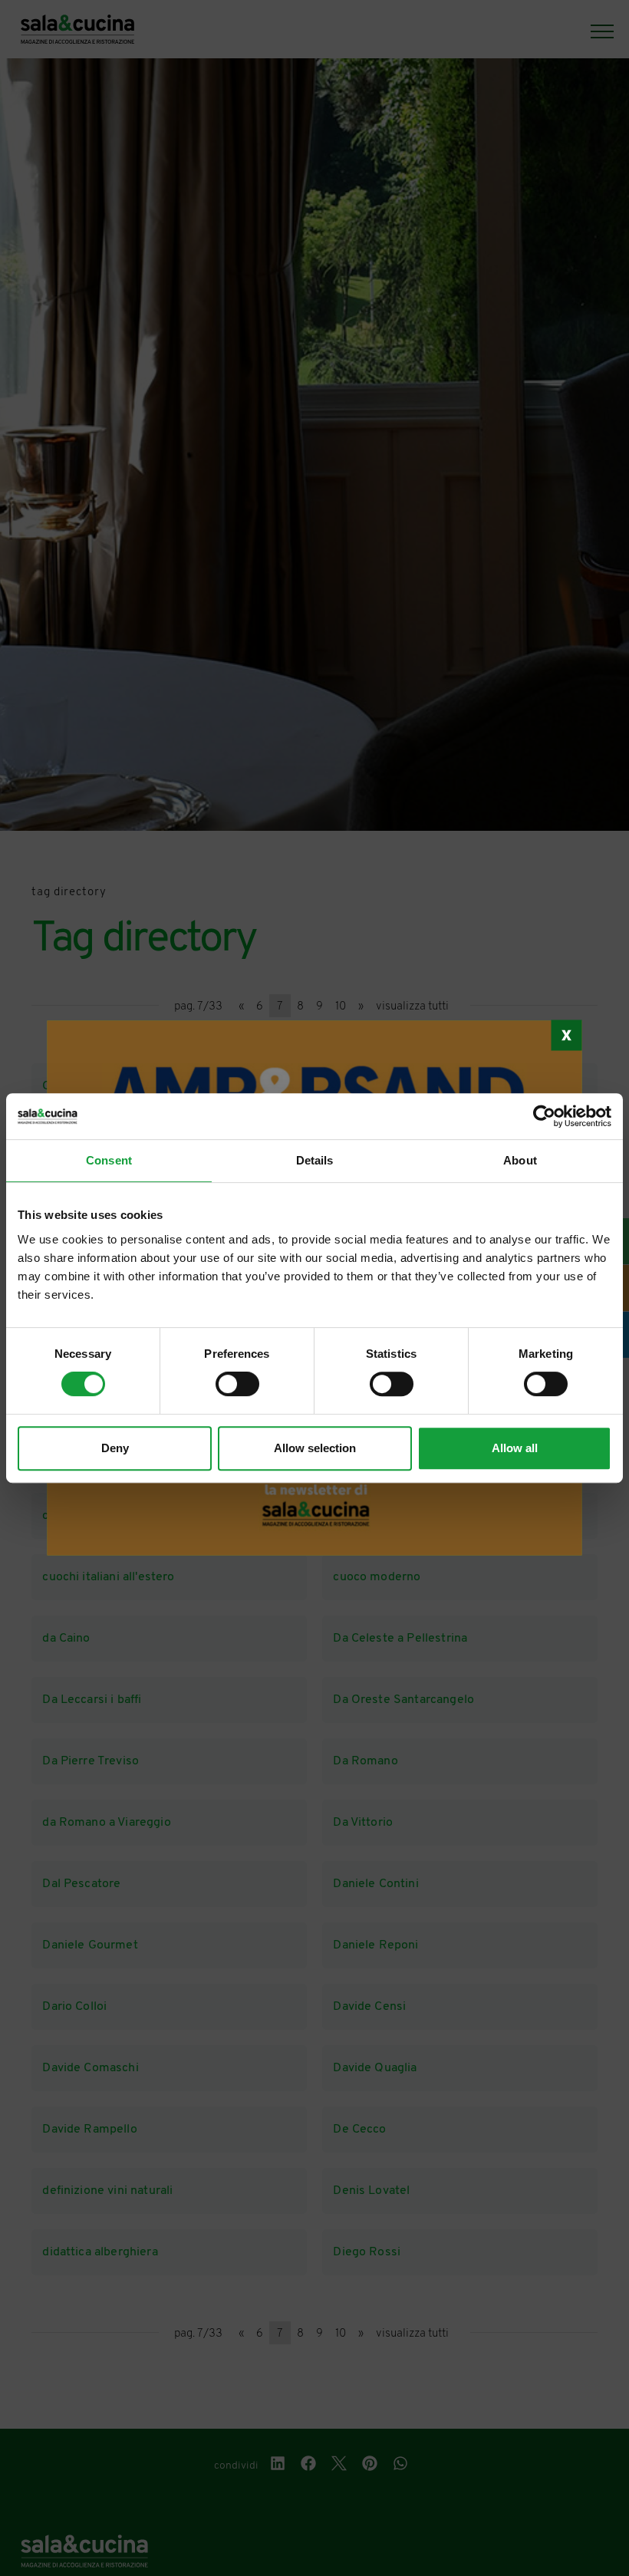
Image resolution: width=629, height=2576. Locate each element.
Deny (115, 1448)
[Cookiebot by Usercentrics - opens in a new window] (544, 1116)
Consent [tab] (109, 1160)
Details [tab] (315, 1160)
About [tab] (520, 1160)
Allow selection (315, 1448)
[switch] (237, 1384)
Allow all (515, 1448)
